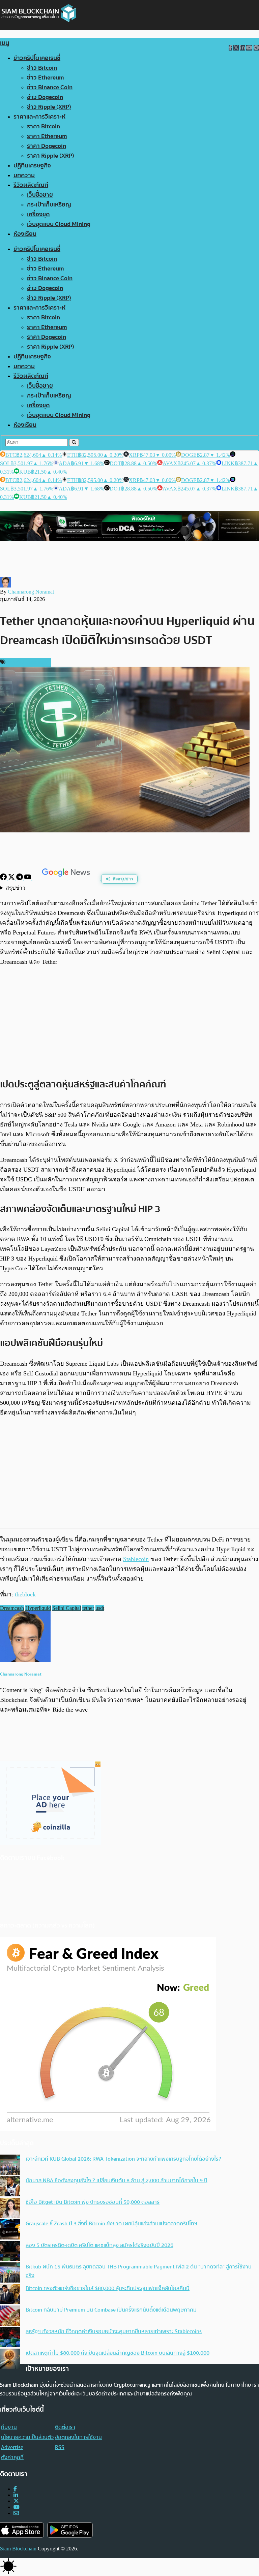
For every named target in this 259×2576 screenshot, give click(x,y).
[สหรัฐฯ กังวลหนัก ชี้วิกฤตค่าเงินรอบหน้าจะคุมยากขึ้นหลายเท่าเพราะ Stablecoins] (10, 2338)
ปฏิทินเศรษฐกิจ (32, 166)
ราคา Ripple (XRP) (51, 156)
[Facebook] (4, 878)
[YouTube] (28, 878)
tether (88, 1608)
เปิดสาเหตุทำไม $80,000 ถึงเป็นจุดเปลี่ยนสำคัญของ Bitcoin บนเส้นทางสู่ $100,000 (118, 2353)
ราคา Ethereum (47, 136)
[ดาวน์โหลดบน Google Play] (70, 2530)
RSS (60, 2447)
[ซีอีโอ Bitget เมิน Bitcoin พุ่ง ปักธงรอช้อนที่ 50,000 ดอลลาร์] (10, 2208)
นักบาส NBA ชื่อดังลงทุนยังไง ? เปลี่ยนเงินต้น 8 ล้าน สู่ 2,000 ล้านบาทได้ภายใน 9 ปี (117, 2181)
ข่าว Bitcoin (42, 68)
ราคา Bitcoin (44, 126)
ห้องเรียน (25, 234)
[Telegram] (20, 878)
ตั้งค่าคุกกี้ (12, 2457)
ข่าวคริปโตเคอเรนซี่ (37, 58)
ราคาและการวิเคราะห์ (39, 117)
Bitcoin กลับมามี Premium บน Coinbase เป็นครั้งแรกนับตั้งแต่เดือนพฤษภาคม (111, 2310)
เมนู (5, 43)
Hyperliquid (38, 1608)
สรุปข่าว (16, 888)
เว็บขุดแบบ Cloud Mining (59, 224)
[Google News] (67, 878)
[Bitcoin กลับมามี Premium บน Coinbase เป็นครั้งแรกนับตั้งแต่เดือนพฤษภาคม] (10, 2316)
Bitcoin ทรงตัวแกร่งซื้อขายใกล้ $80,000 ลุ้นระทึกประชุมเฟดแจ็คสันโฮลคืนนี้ (108, 2288)
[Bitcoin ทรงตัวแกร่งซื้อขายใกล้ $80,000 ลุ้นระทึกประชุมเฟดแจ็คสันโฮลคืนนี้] (10, 2295)
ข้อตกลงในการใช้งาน (78, 2437)
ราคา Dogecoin (47, 146)
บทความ (24, 175)
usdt (100, 1608)
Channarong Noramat (31, 592)
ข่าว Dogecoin (45, 97)
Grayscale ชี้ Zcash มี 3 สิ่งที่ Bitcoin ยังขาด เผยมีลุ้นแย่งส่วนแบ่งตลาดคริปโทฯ (111, 2224)
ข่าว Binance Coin (50, 87)
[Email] (16, 2513)
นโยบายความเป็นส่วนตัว (27, 2437)
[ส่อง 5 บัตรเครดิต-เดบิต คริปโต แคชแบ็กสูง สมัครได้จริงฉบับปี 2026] (10, 2252)
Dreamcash (12, 1608)
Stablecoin (136, 1559)
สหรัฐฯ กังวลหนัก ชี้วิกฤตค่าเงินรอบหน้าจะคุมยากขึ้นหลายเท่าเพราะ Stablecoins (114, 2331)
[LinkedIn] (16, 2495)
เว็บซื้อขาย (40, 195)
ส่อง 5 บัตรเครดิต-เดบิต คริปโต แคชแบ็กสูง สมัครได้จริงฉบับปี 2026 (99, 2245)
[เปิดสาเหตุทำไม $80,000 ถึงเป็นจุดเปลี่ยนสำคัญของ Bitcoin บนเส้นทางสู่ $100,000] (10, 2359)
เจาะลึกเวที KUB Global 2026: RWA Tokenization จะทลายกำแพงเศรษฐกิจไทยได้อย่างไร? (123, 2159)
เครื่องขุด (38, 214)
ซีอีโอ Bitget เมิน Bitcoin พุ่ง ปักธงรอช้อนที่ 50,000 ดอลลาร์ (93, 2202)
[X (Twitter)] (16, 2501)
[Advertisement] (129, 1022)
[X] (12, 878)
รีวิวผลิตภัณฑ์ (31, 185)
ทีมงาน (9, 2427)
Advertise (12, 2447)
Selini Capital (67, 1608)
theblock (25, 1594)
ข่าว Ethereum (46, 78)
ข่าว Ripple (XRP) (49, 107)
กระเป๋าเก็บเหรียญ (49, 205)
